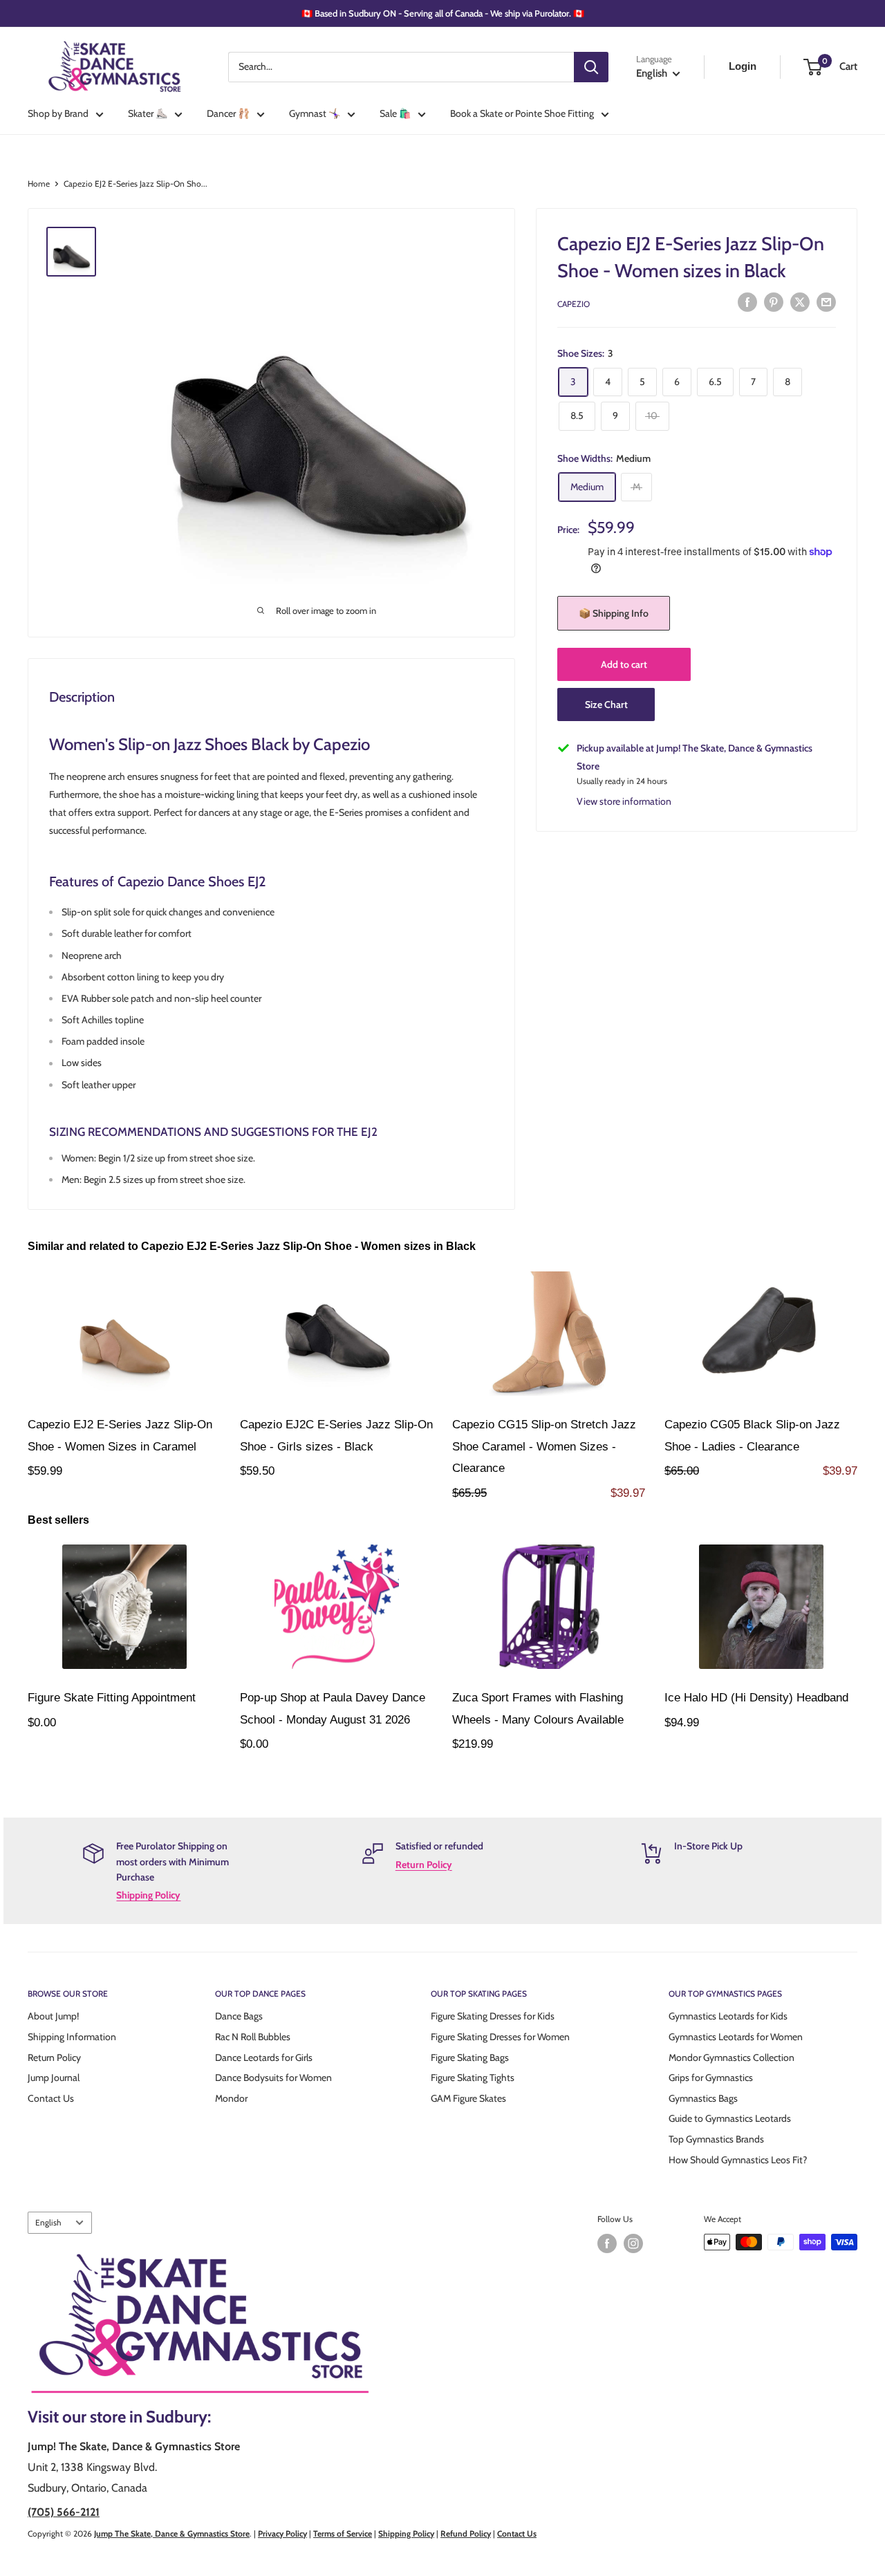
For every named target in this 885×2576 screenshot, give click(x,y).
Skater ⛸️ (148, 113)
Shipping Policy (148, 1895)
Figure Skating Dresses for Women (500, 2037)
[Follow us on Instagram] (633, 2243)
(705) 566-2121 (64, 2512)
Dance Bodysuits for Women (273, 2078)
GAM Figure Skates (468, 2098)
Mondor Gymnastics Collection (732, 2057)
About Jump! (53, 2016)
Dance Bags (239, 2016)
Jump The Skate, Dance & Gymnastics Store (172, 2533)
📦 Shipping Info (614, 613)
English (48, 2223)
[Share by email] (826, 302)
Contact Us (51, 2098)
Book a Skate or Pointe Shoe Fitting (522, 113)
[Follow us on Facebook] (607, 2243)
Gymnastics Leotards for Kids (728, 2016)
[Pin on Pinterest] (774, 302)
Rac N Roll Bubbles (253, 2037)
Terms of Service (343, 2533)
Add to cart (624, 664)
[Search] (591, 67)
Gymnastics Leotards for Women (736, 2037)
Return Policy (424, 1865)
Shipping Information (72, 2037)
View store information (624, 801)
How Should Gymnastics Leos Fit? (738, 2160)
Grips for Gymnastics (711, 2078)
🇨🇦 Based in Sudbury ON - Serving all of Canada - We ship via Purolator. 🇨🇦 (443, 13)
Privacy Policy (282, 2533)
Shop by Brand (58, 113)
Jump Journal (54, 2078)
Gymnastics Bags (703, 2098)
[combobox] (401, 67)
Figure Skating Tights (473, 2078)
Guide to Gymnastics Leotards (730, 2118)
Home (39, 184)
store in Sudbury (149, 2417)
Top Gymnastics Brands (716, 2139)
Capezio (574, 304)
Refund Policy (466, 2533)
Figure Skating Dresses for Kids (493, 2016)
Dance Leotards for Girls (264, 2057)
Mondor (231, 2098)
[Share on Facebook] (747, 302)
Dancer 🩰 (228, 113)
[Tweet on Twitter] (800, 302)
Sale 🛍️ (395, 113)
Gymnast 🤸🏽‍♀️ (315, 113)
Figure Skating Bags (470, 2057)
